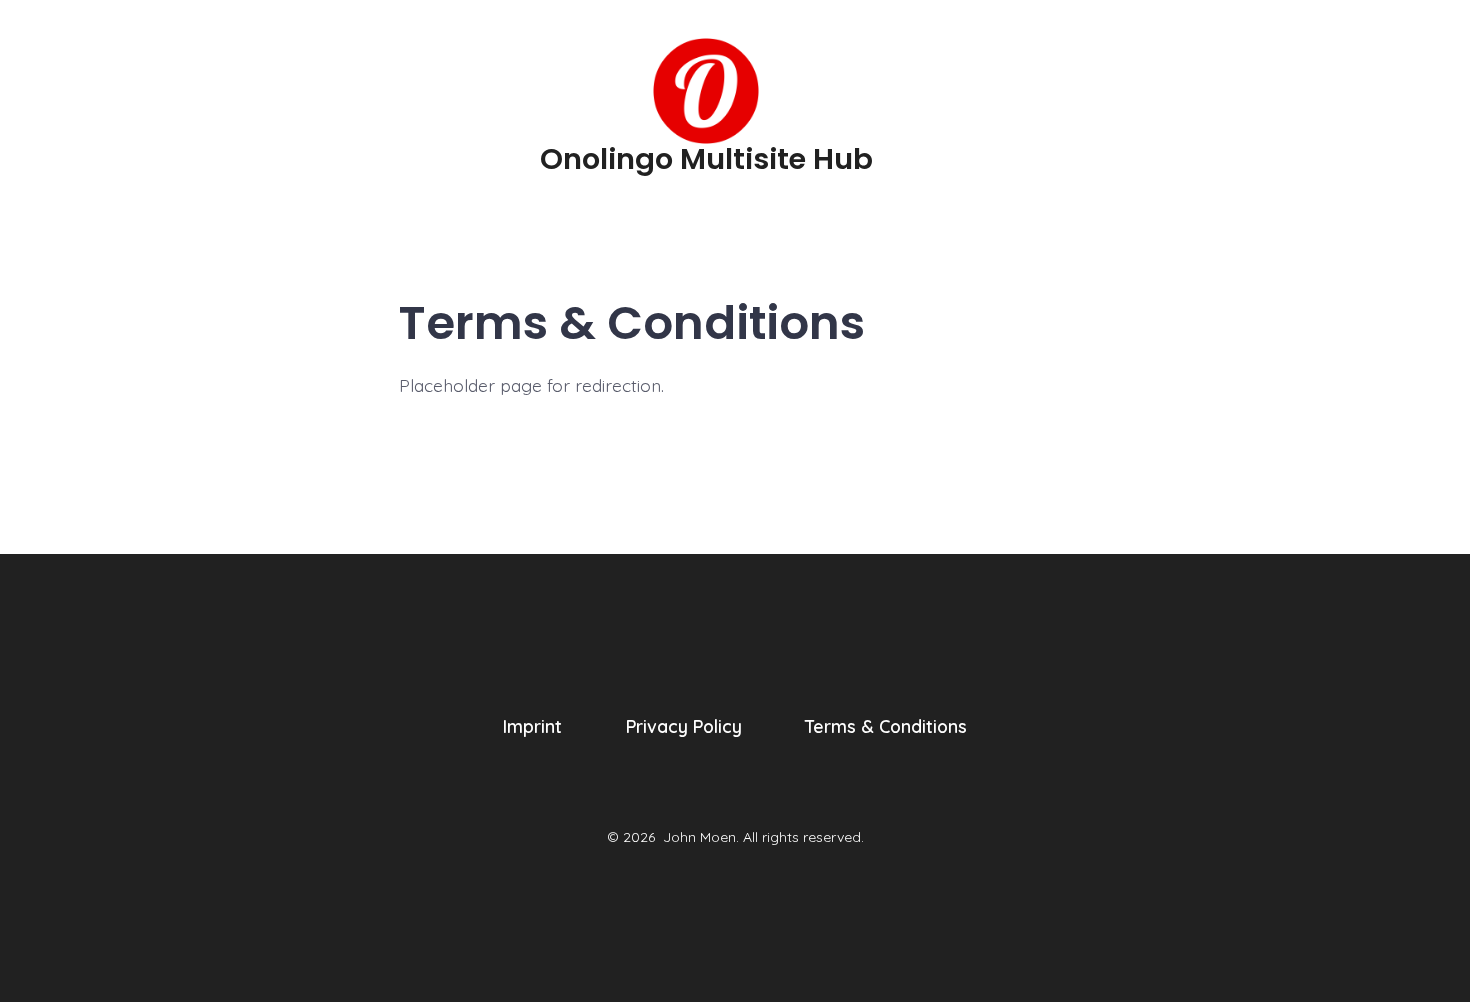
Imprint (532, 726)
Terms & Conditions (886, 726)
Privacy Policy (684, 726)
